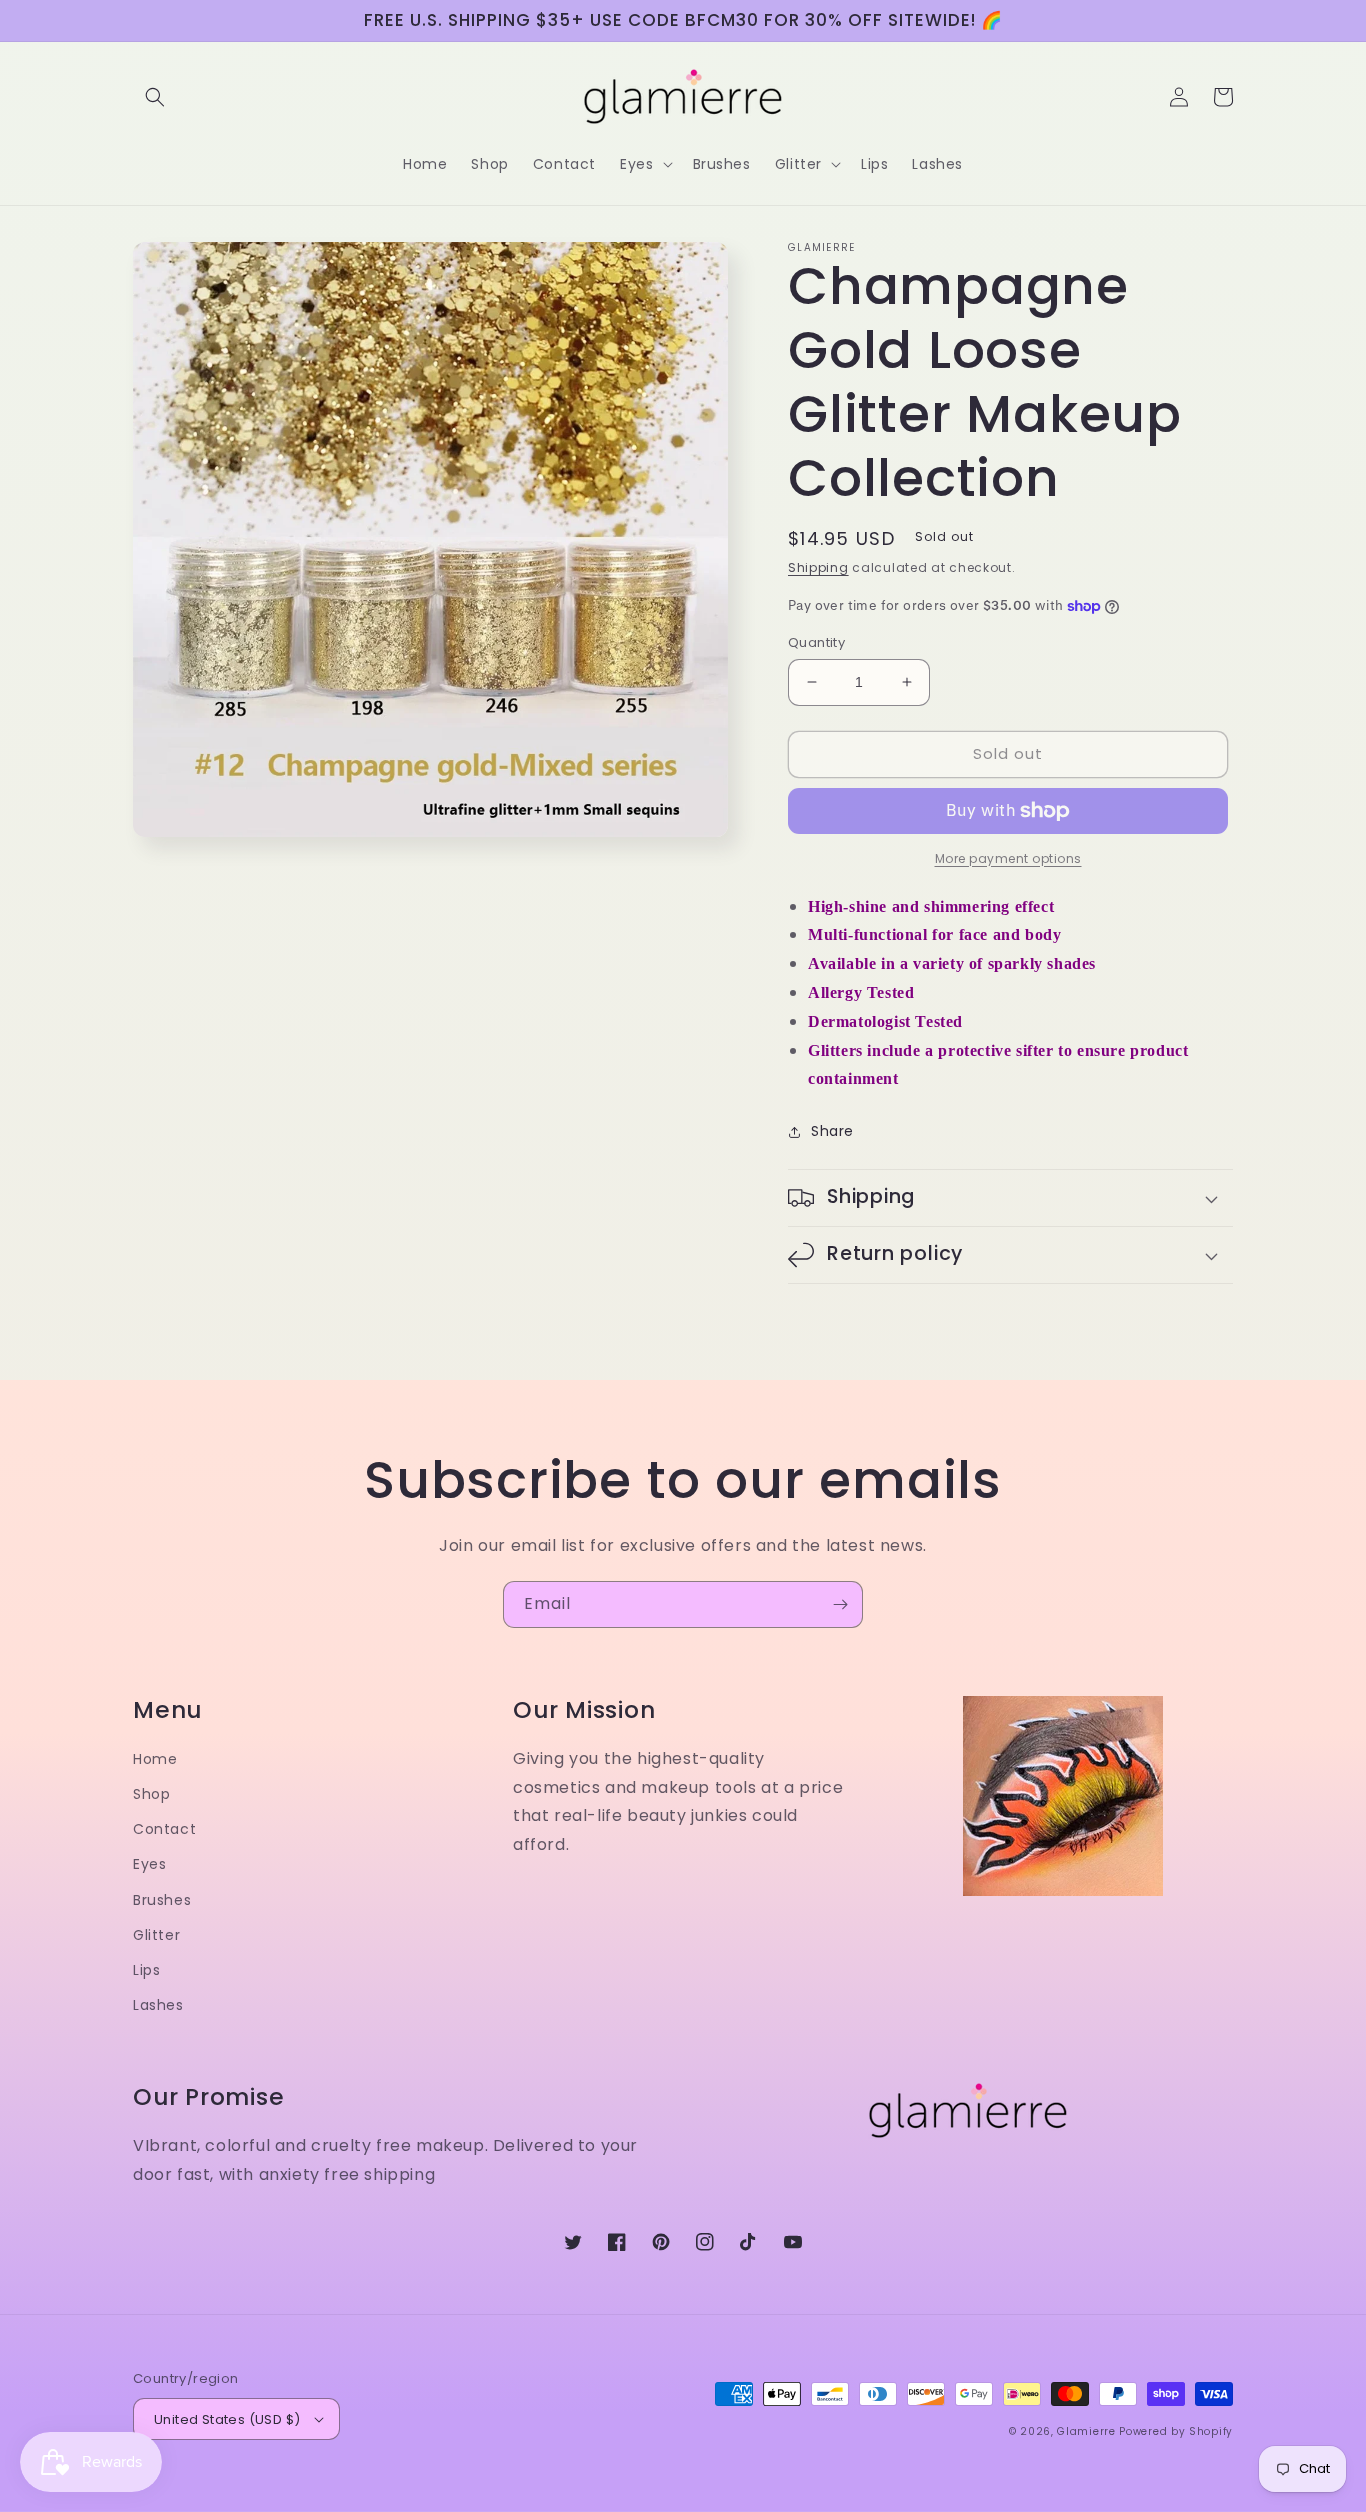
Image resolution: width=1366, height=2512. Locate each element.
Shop (151, 1794)
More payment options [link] (1008, 858)
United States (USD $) (227, 2419)
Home (155, 1759)
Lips (146, 1970)
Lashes (158, 2005)
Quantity (816, 642)
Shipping (818, 567)
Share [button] (832, 1131)
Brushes (162, 1900)
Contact (164, 1829)
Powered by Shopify (1176, 2431)
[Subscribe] (840, 1604)
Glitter (156, 1935)
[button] (155, 97)
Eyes (149, 1864)
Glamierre (1086, 2431)
